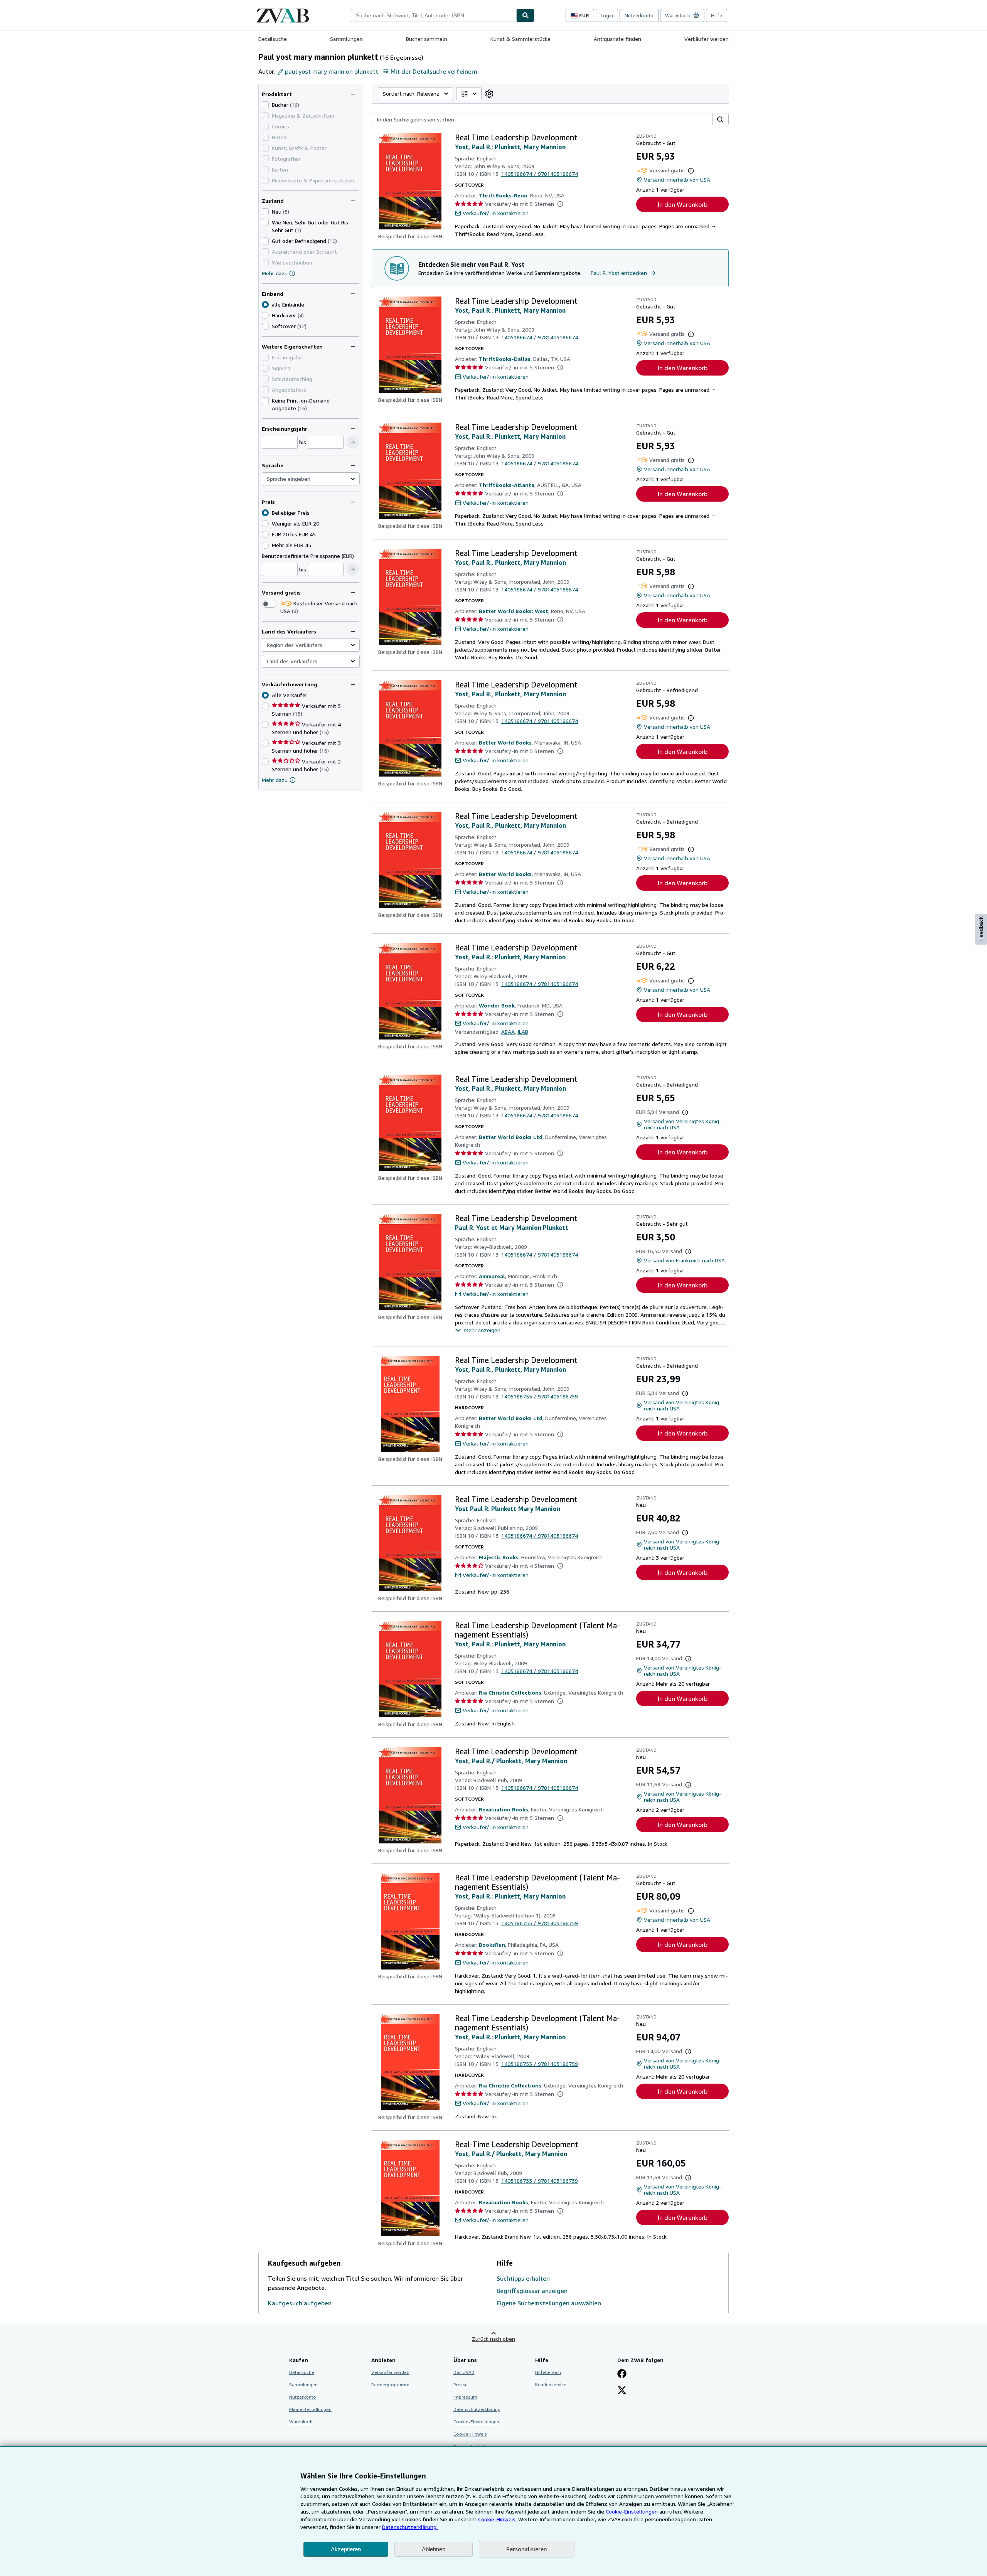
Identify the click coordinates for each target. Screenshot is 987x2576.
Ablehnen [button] (434, 2549)
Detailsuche (273, 39)
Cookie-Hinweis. (497, 2519)
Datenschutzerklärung (477, 2409)
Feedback (981, 929)
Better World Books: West (514, 611)
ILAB (523, 1032)
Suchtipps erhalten (523, 2278)
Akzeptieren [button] (346, 2549)
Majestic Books (499, 1557)
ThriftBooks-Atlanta (507, 485)
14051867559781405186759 (540, 1396)
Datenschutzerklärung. (410, 2527)
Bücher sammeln (427, 39)
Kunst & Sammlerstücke (520, 39)
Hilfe (717, 15)
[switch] (269, 604)
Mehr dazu (275, 273)
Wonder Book (497, 1005)
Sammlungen (346, 39)
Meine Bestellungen (310, 2409)
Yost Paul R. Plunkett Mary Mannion (508, 1509)
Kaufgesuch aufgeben (300, 2303)
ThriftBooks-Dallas (505, 359)
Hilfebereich (548, 2372)
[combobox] (434, 15)
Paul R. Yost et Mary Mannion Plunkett (512, 1228)
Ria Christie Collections (510, 1692)
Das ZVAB (464, 2372)
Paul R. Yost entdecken (619, 273)
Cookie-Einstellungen (632, 2511)
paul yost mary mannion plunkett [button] (332, 71)
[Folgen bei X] (622, 2391)
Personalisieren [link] (527, 2549)
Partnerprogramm (390, 2385)
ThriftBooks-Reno (503, 195)
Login (607, 15)
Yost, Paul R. (473, 147)
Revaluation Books (504, 1809)
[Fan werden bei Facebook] (622, 2374)
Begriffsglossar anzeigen (532, 2291)
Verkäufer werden (707, 39)
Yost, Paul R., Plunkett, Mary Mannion (510, 563)
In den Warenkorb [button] (683, 204)
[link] (489, 94)
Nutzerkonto (639, 15)
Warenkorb (301, 2422)
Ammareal (492, 1276)
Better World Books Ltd (511, 1137)
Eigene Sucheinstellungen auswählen (549, 2303)
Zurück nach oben (493, 2339)
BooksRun (492, 1945)
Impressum (465, 2397)
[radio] (265, 315)
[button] (353, 442)
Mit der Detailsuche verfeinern (434, 71)
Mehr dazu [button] (275, 780)
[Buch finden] (526, 15)
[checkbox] (265, 105)
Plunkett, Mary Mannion (530, 147)
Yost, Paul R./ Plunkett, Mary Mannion (511, 1761)
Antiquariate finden (617, 39)
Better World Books (505, 742)
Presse (461, 2385)
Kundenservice (551, 2385)
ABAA (508, 1032)
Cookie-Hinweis (470, 2434)
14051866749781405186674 (540, 174)
